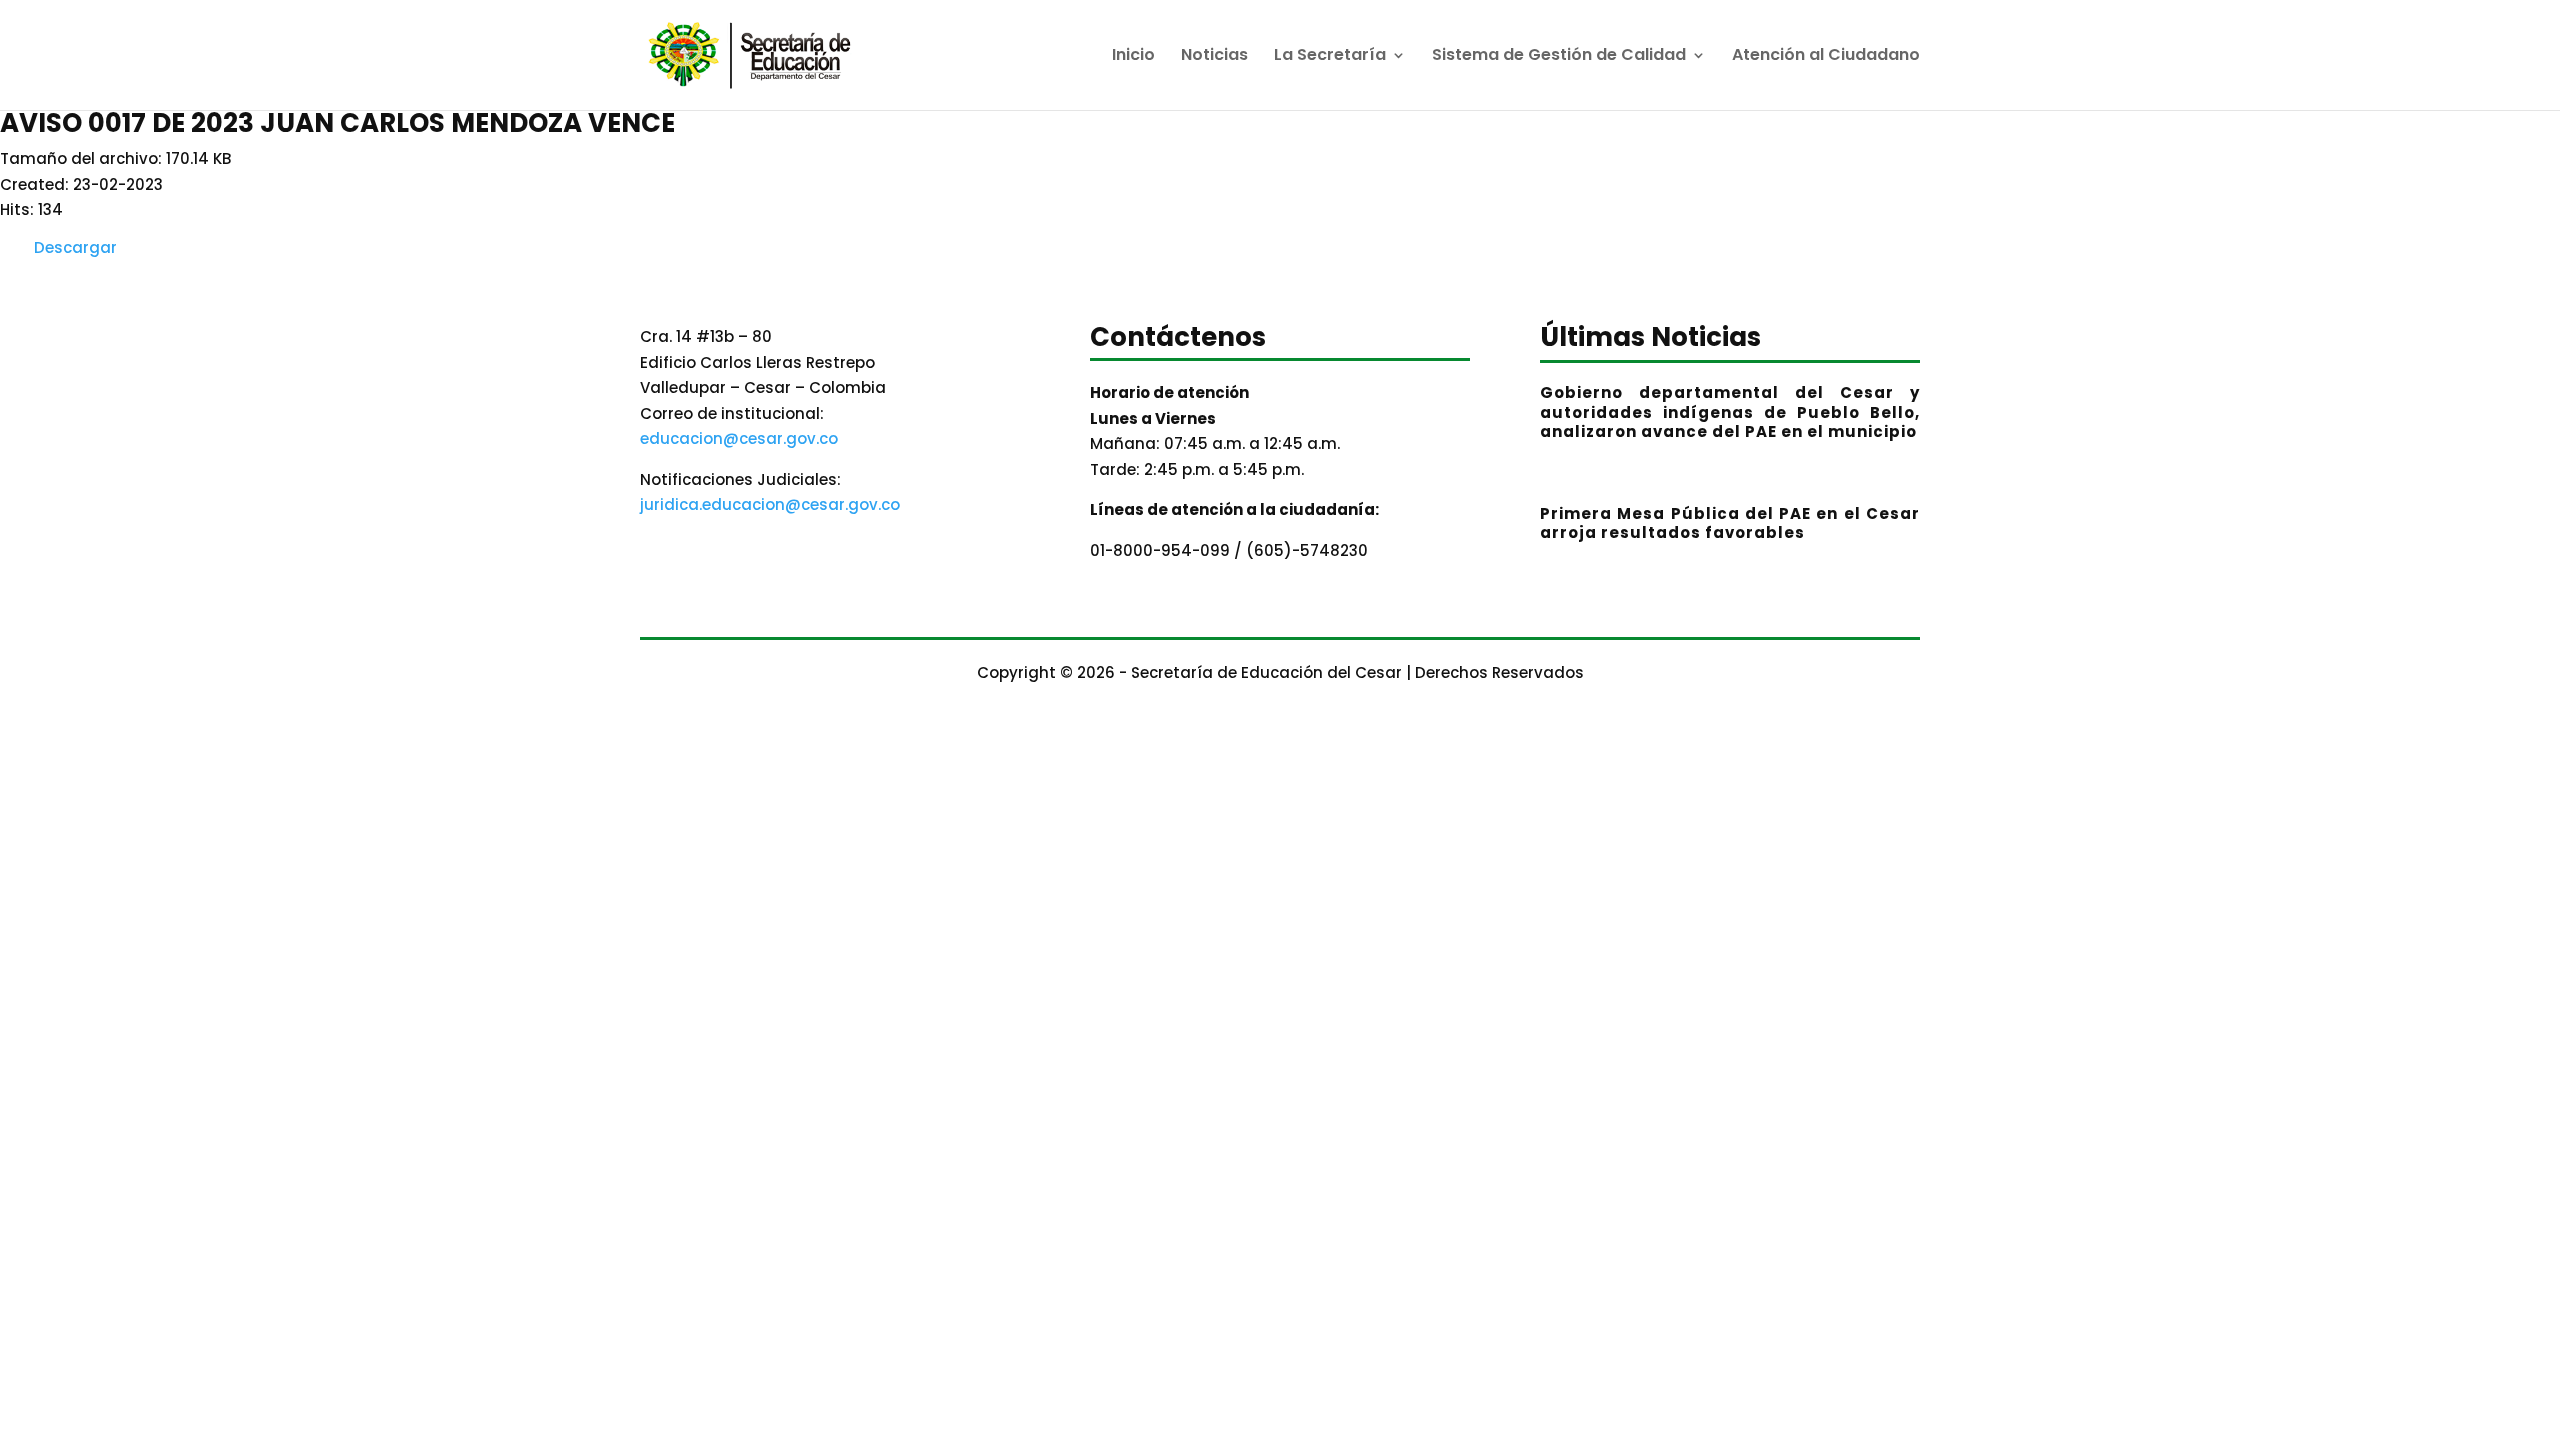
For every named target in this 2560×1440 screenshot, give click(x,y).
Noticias (1214, 57)
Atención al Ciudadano (1826, 57)
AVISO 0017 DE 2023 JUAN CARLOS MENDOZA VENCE (337, 123)
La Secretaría (1330, 57)
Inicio (1133, 57)
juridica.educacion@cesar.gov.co (770, 504)
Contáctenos (1178, 339)
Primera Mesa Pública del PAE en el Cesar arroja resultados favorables (1730, 523)
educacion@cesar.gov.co (739, 438)
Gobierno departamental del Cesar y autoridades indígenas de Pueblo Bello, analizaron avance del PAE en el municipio (1730, 412)
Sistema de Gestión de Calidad (1559, 57)
